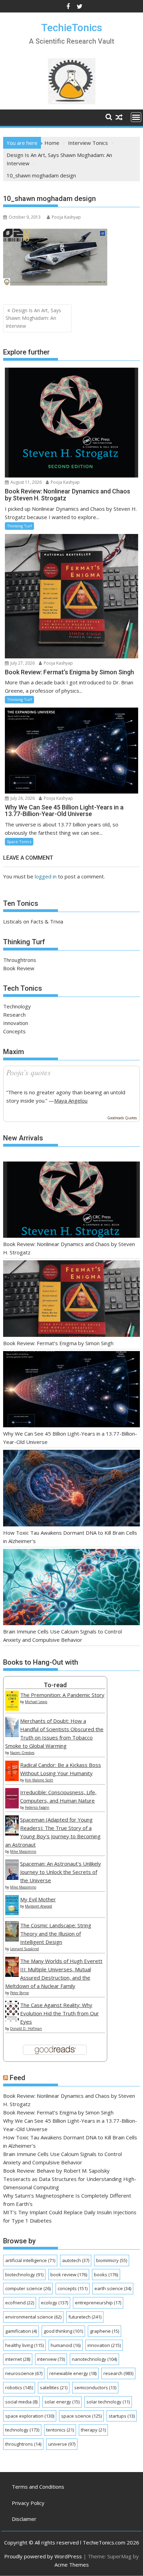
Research (14, 1015)
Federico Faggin (37, 1807)
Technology (17, 1006)
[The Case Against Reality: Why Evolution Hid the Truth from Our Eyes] (12, 2019)
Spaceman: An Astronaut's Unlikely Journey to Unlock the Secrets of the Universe (61, 1872)
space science (81, 2416)
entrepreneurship (98, 2303)
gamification (21, 2331)
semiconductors (95, 2387)
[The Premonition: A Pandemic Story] (12, 1709)
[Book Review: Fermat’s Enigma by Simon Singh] (71, 1300)
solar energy (62, 2402)
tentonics (60, 2430)
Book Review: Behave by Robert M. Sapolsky (56, 2171)
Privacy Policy (28, 2503)
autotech (76, 2260)
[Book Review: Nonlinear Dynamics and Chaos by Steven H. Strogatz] (71, 1201)
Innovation (16, 1023)
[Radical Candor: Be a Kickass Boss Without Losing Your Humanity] (12, 1779)
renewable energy (73, 2373)
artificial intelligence (30, 2260)
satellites (54, 2387)
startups (122, 2416)
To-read (55, 1685)
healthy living (24, 2345)
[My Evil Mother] (12, 1913)
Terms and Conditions (38, 2487)
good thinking (63, 2331)
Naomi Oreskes (22, 1753)
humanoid (66, 2345)
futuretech (85, 2317)
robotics (19, 2387)
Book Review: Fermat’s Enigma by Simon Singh (58, 1343)
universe (62, 2444)
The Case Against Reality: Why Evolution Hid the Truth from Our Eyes (60, 2013)
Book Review (19, 968)
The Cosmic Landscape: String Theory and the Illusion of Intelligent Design (56, 1934)
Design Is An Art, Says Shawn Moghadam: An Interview (33, 318)
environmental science (33, 2317)
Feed (18, 2078)
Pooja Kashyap (66, 217)
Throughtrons (20, 960)
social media (21, 2402)
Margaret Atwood (39, 1906)
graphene (104, 2331)
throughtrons (23, 2444)
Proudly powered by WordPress (43, 2556)
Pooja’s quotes (28, 1072)
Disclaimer (24, 2519)
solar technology (108, 2402)
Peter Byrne (19, 1993)
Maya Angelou (71, 1101)
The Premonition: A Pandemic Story (62, 1695)
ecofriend (20, 2303)
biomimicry (112, 2260)
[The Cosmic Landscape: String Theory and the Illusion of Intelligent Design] (12, 1939)
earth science (113, 2288)
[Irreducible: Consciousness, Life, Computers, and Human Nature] (12, 1806)
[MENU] (136, 117)
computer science (28, 2288)
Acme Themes (72, 2565)
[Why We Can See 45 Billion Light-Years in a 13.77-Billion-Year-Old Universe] (71, 1390)
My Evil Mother (38, 1899)
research (118, 2373)
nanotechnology (94, 2359)
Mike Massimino (23, 1851)
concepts (73, 2288)
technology (22, 2430)
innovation (104, 2345)
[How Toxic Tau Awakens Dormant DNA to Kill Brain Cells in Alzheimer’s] (71, 1489)
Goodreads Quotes (122, 1118)
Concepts (14, 1031)
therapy (93, 2430)
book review (69, 2275)
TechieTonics (72, 28)
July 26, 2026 (22, 798)
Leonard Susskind (24, 1949)
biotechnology (24, 2275)
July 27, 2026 (22, 663)
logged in (46, 876)
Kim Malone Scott (39, 1780)
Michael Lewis (36, 1702)
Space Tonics (19, 842)
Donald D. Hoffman (26, 2029)
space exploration (30, 2416)
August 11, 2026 (26, 482)
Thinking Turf (19, 526)
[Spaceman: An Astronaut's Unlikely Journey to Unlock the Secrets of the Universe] (12, 1878)
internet (18, 2359)
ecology (54, 2303)
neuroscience (24, 2373)
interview (51, 2359)
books (106, 2275)
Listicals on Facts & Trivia (33, 921)
